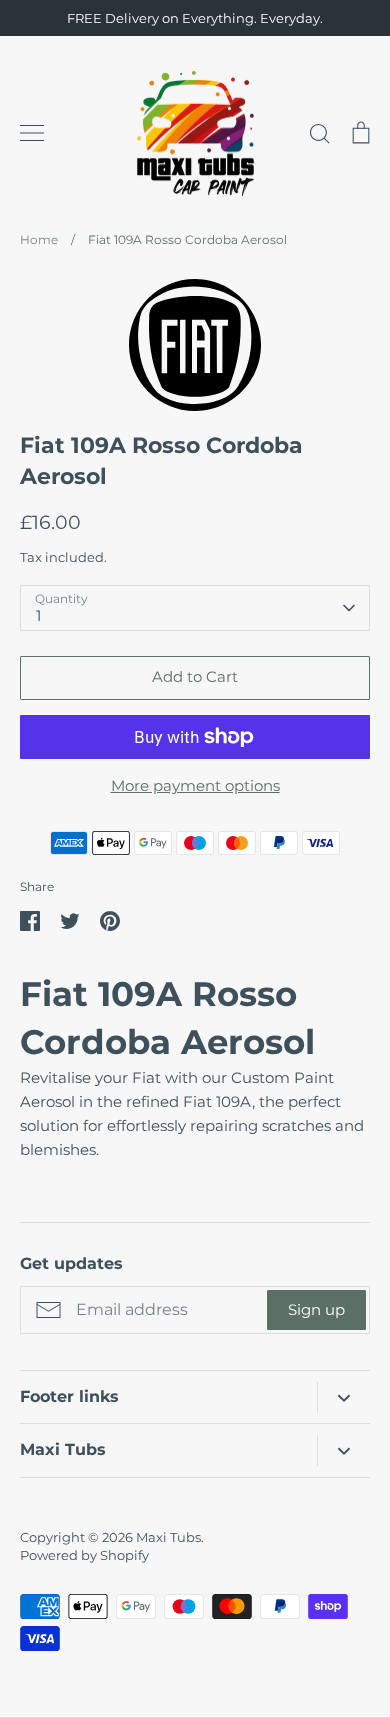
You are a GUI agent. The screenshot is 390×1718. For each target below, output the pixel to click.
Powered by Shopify (84, 1555)
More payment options (195, 785)
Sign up (316, 1309)
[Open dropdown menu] (343, 1397)
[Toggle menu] (32, 133)
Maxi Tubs (168, 1537)
